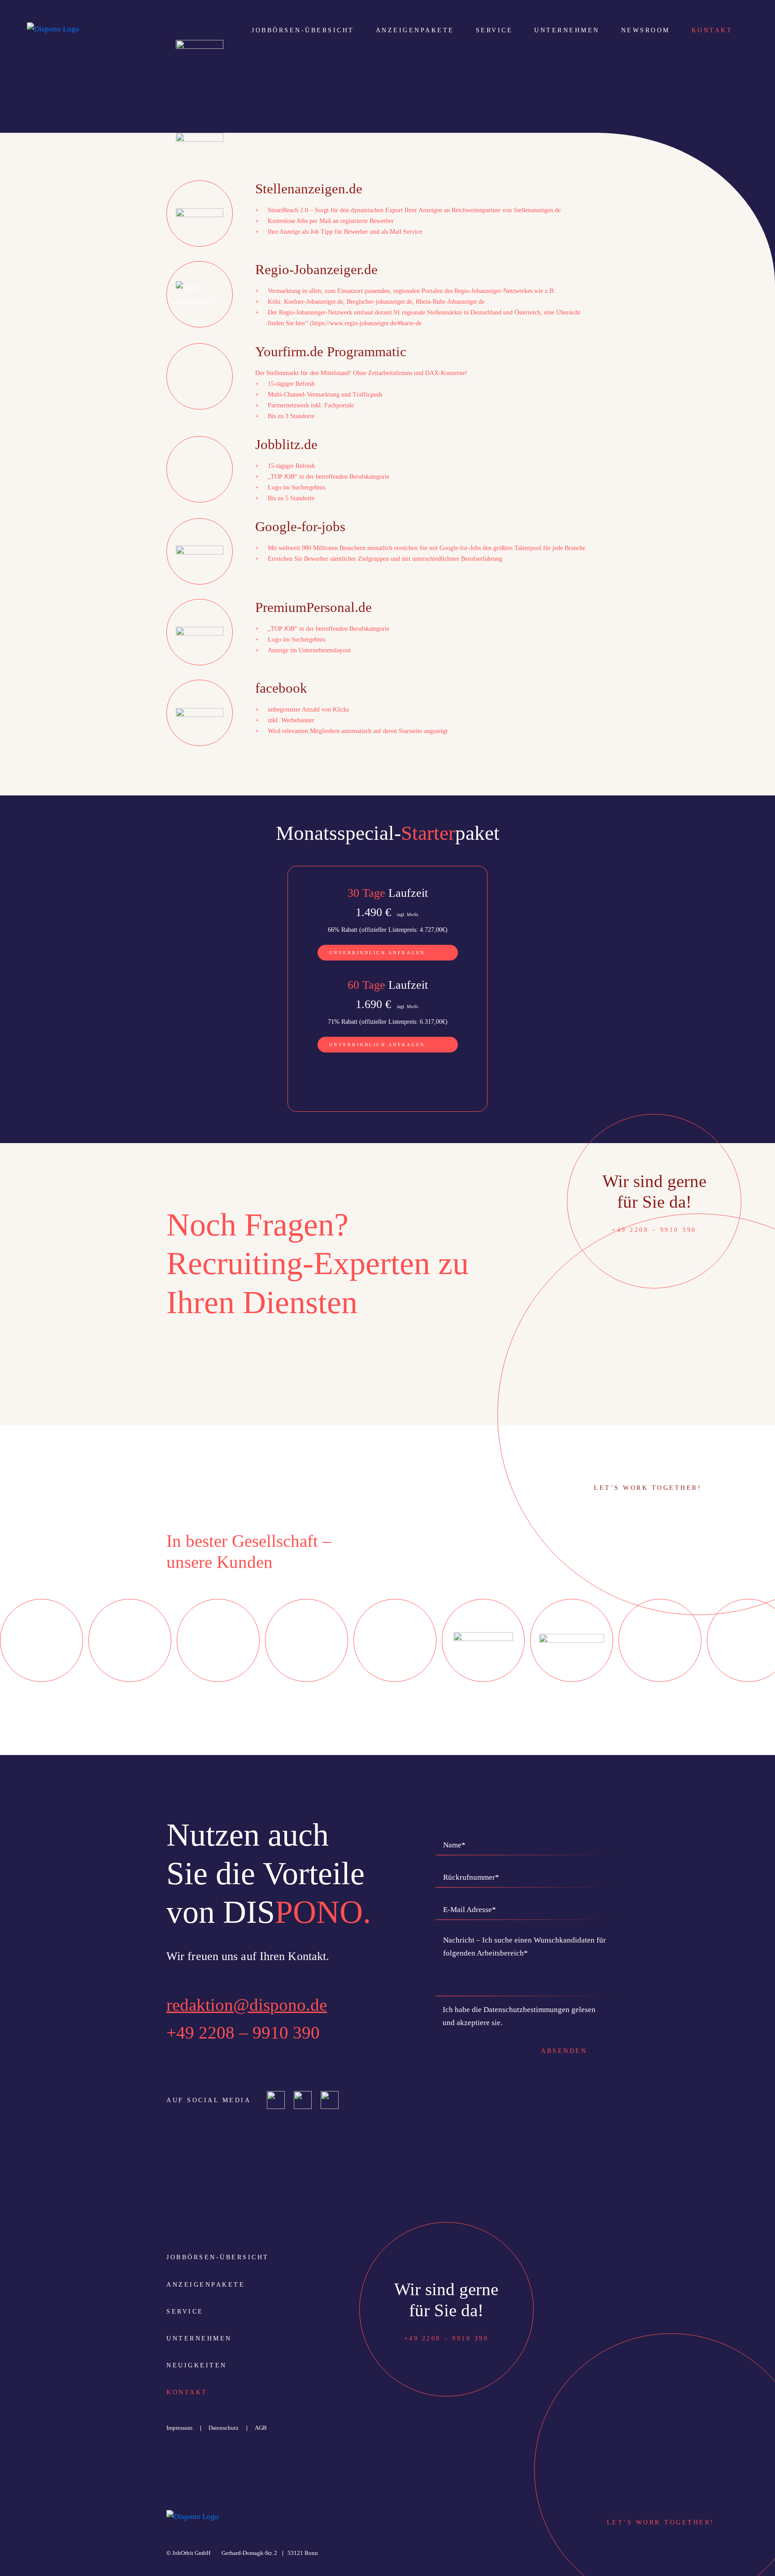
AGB (261, 2428)
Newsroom (646, 30)
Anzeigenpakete (415, 30)
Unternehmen (567, 30)
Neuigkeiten (197, 2365)
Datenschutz (224, 2428)
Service (494, 30)
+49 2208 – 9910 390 (243, 2032)
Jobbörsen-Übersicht (303, 30)
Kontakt (712, 30)
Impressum (179, 2428)
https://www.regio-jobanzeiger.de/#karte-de (367, 323)
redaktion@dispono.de (247, 2005)
